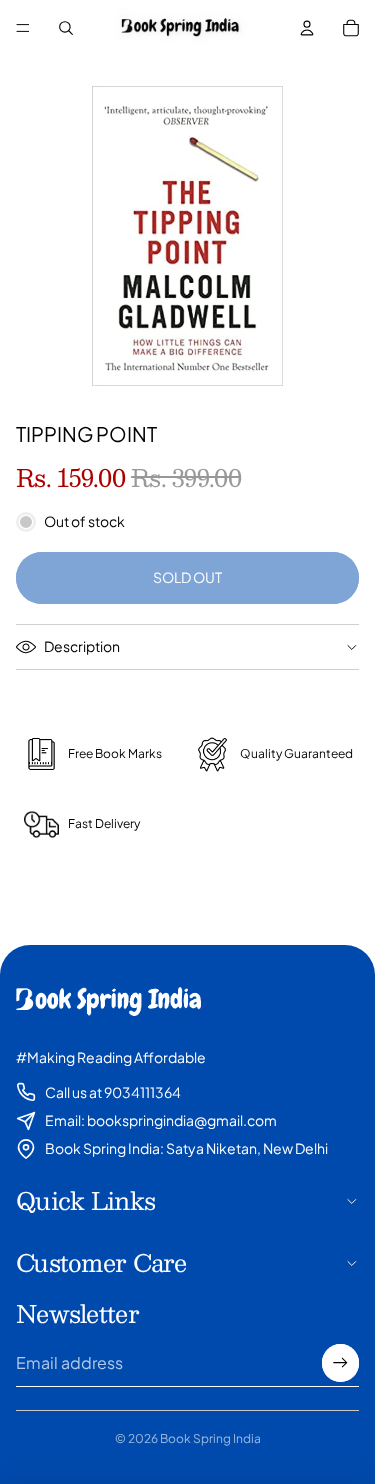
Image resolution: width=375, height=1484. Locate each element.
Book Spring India (210, 1438)
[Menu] (23, 28)
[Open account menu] (307, 28)
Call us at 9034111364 (113, 1092)
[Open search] (66, 28)
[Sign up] (340, 1362)
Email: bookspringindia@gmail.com (161, 1120)
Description (82, 646)
